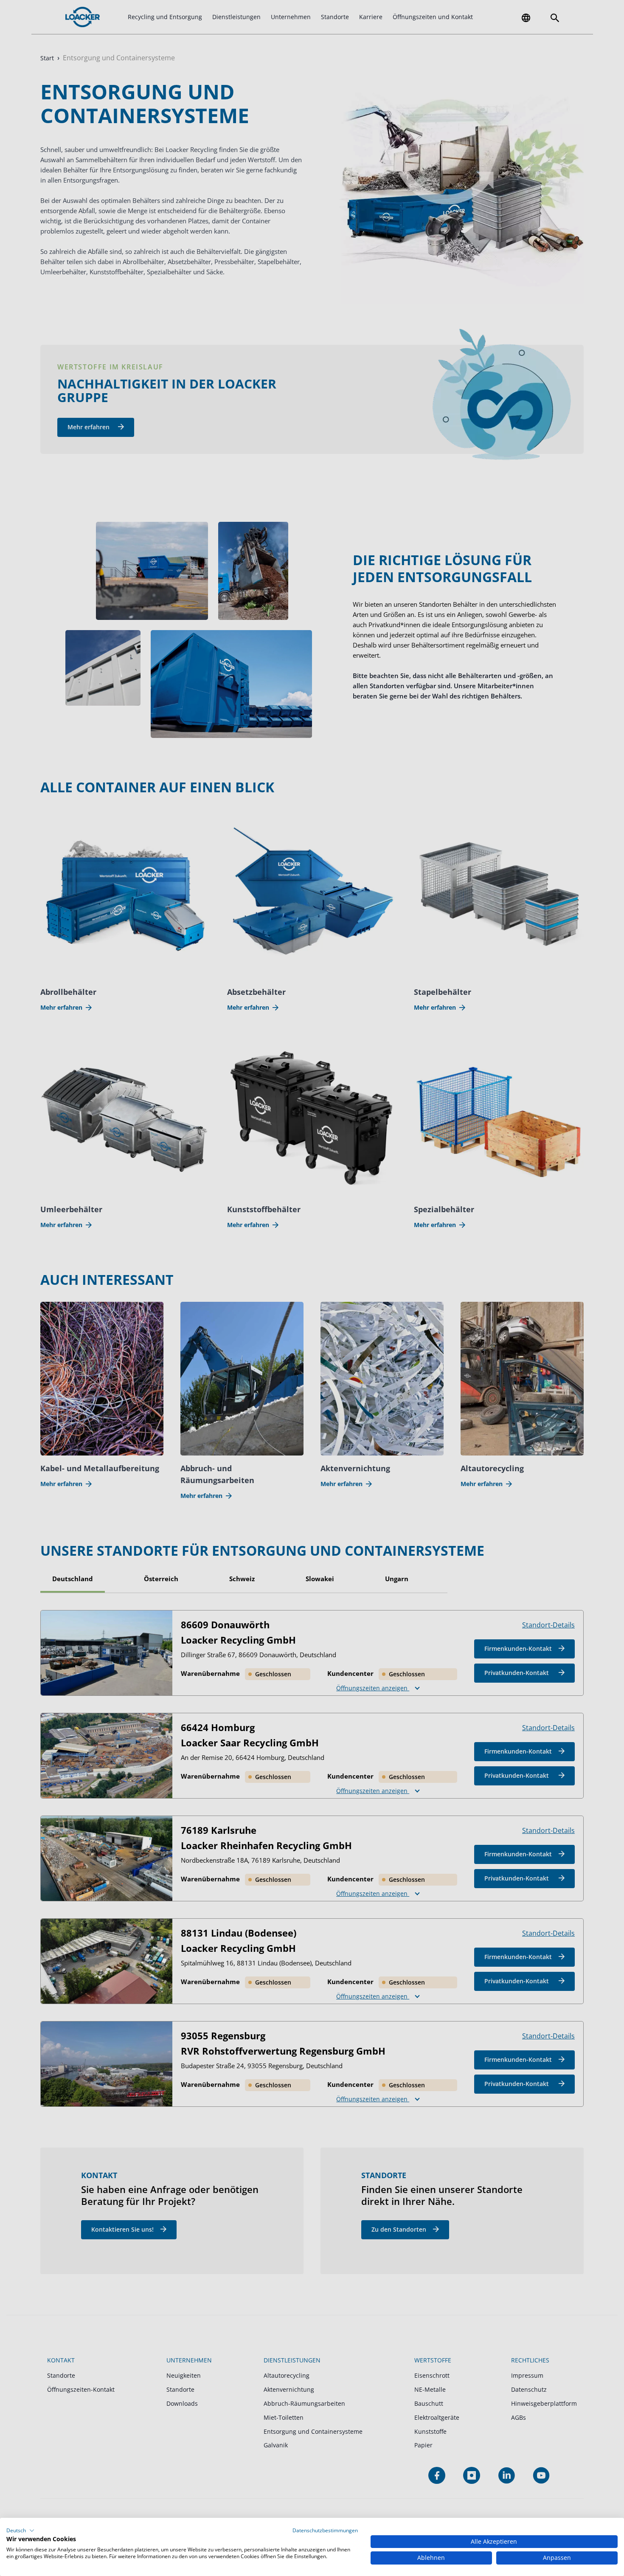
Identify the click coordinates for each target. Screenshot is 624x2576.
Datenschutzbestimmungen (325, 2530)
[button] (20, 2531)
